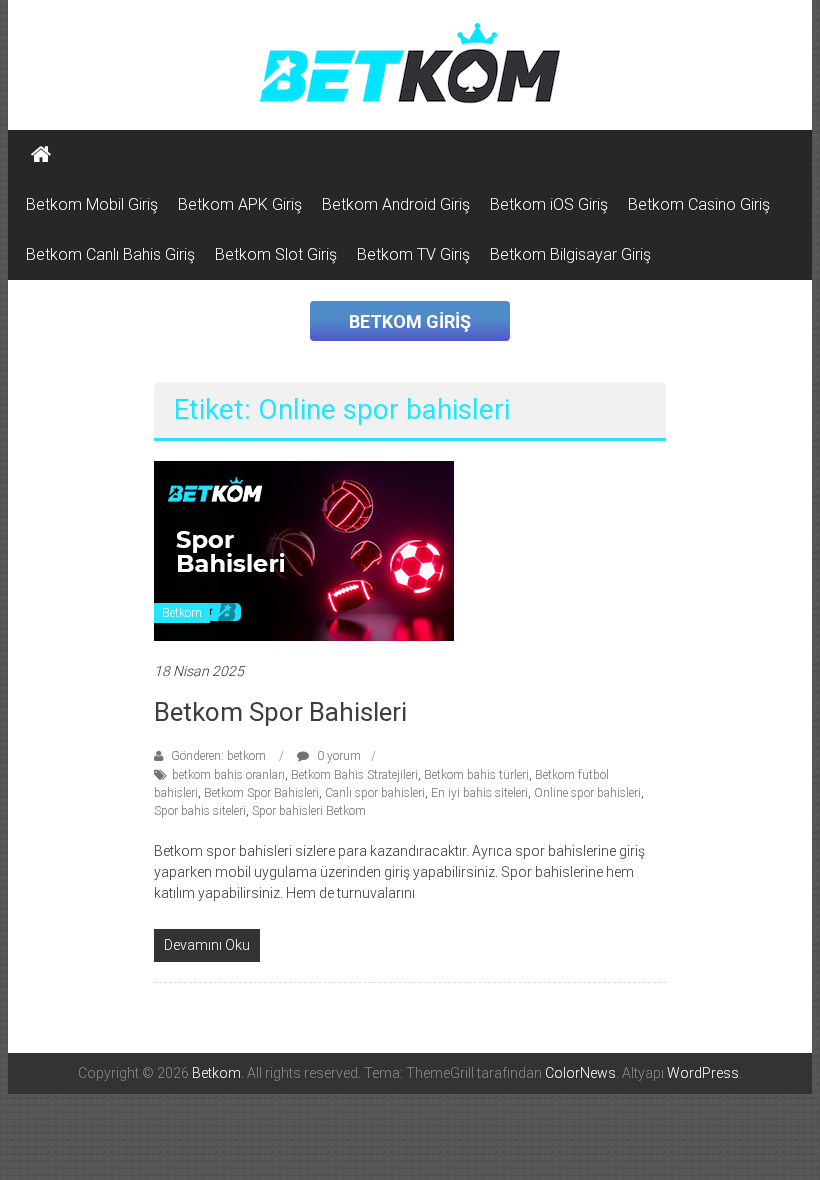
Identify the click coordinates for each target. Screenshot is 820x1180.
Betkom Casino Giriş (699, 204)
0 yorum (337, 756)
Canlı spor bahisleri (375, 793)
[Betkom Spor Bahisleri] (304, 550)
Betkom (182, 613)
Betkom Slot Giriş (276, 254)
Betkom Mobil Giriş (92, 204)
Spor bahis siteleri (200, 811)
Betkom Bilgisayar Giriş (570, 254)
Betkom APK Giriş (240, 204)
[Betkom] (41, 155)
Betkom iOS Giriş (549, 204)
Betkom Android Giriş (396, 204)
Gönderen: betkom (218, 756)
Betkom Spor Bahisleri (280, 712)
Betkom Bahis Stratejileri (354, 775)
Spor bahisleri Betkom (309, 811)
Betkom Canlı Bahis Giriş (110, 254)
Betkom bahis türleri (476, 775)
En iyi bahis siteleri (479, 793)
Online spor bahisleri (587, 793)
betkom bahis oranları (228, 775)
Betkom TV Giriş (413, 254)
